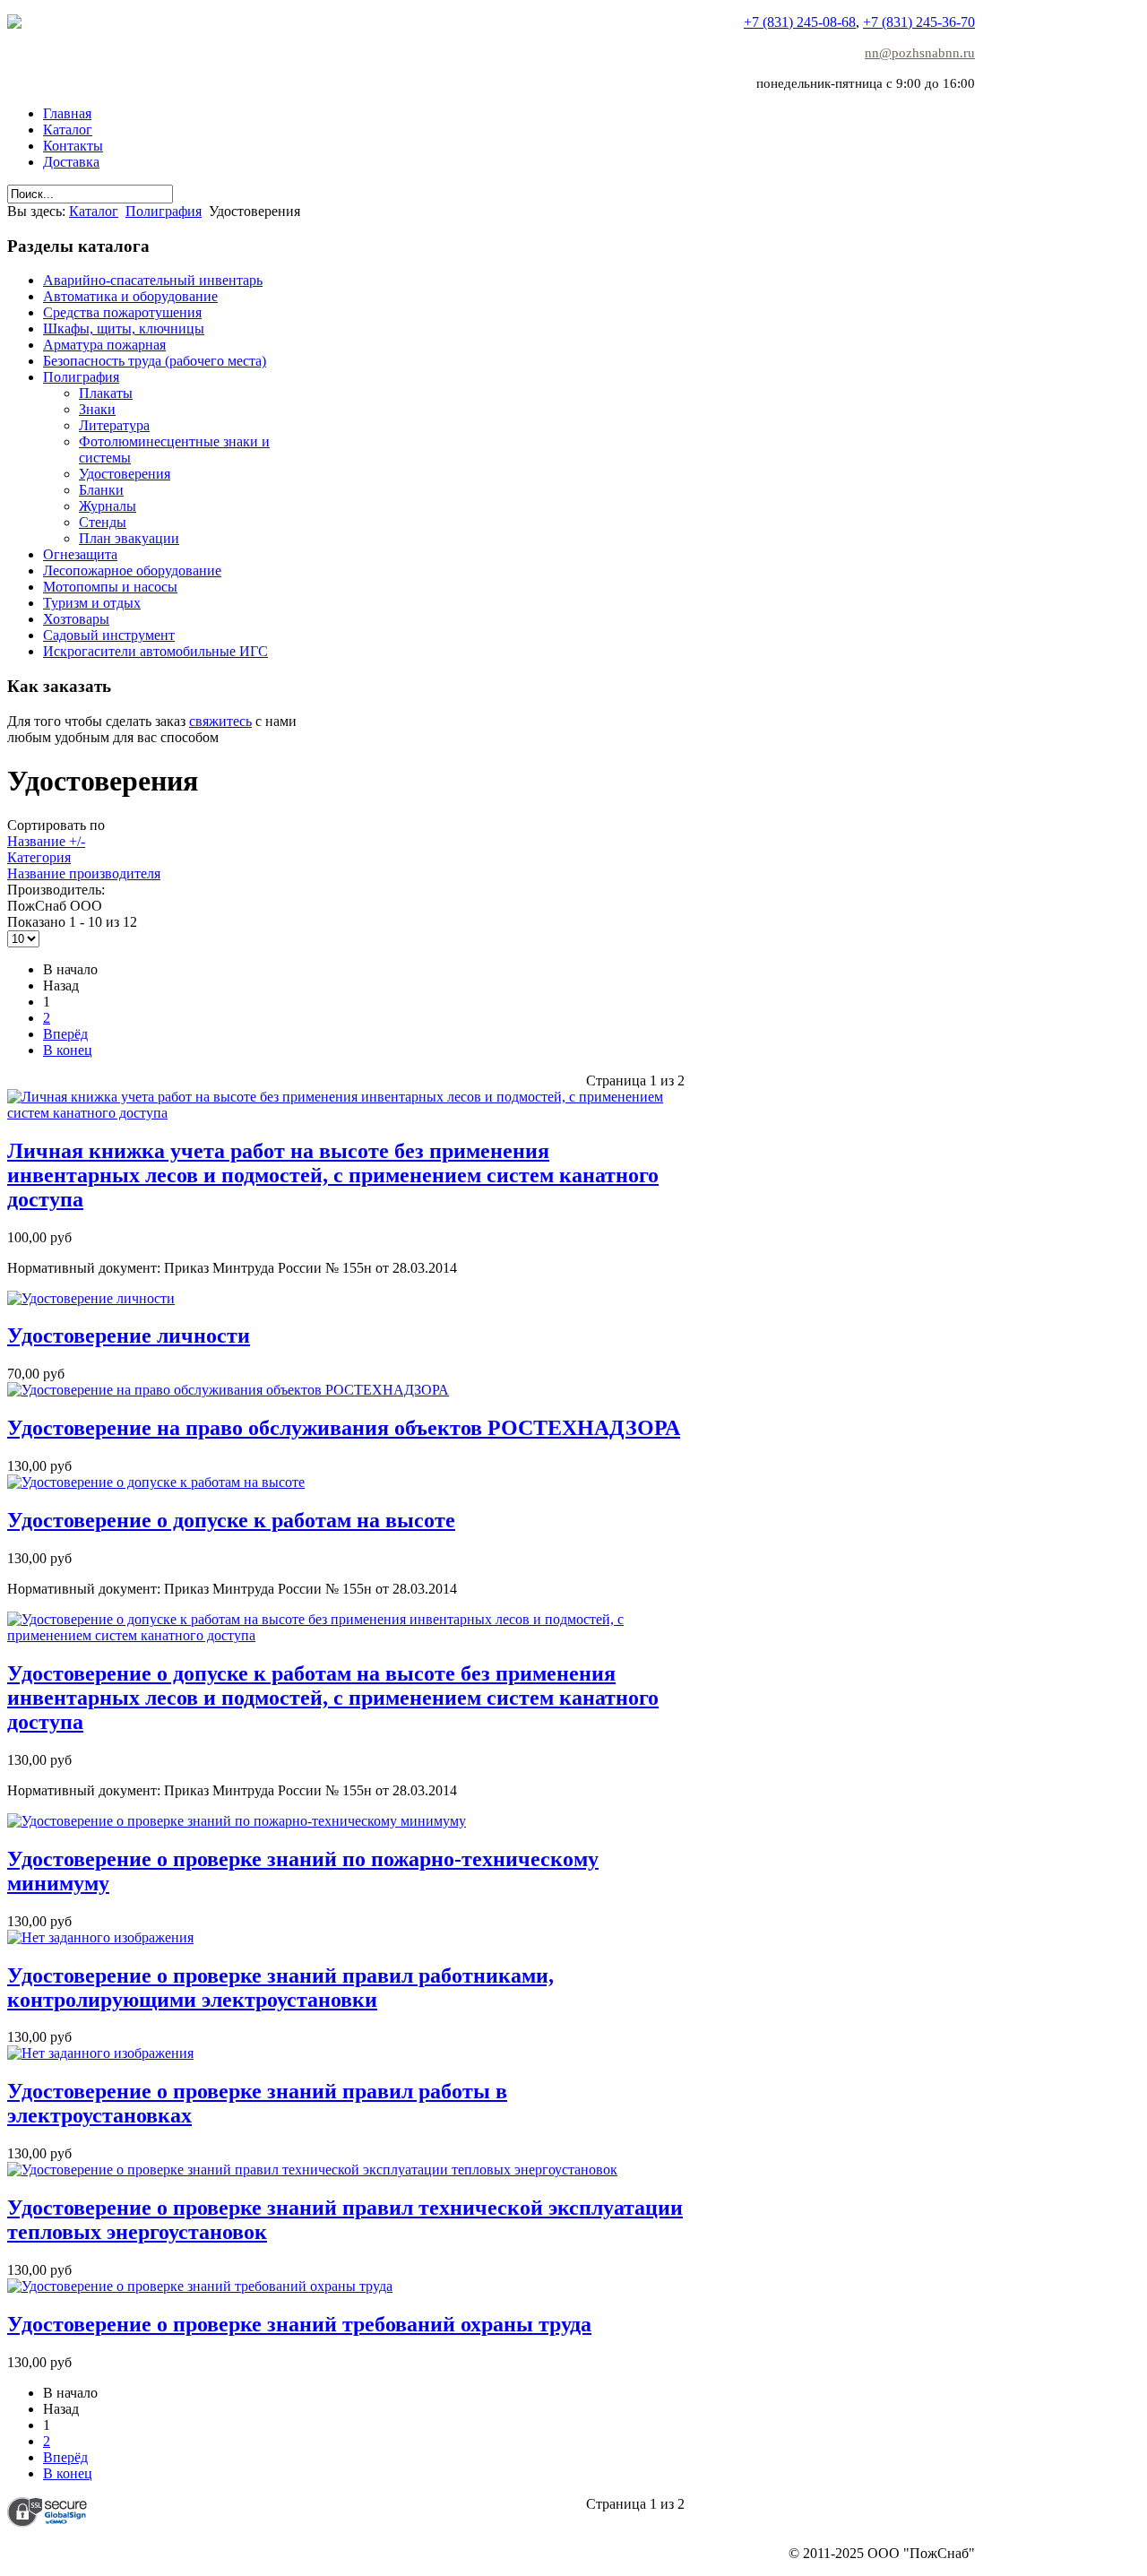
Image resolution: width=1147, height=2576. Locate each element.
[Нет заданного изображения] (100, 1937)
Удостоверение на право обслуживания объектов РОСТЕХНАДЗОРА (344, 1428)
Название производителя (84, 873)
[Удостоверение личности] (91, 1298)
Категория (39, 857)
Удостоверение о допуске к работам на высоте (231, 1520)
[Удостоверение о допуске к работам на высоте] (156, 1482)
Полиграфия (164, 211)
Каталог (94, 211)
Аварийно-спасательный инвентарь (153, 280)
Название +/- (46, 841)
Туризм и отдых (92, 603)
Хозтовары (76, 619)
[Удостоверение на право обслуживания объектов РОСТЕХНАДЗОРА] (228, 1390)
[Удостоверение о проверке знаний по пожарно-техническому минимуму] (237, 1821)
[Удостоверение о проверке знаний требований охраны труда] (200, 2286)
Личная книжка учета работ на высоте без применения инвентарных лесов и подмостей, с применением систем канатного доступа (333, 1175)
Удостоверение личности (129, 1336)
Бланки (101, 490)
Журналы (108, 506)
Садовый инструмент (109, 635)
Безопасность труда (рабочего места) (155, 361)
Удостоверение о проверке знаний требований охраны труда (299, 2324)
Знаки (97, 409)
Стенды (103, 522)
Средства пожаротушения (122, 312)
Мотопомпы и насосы (110, 587)
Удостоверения (125, 474)
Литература (114, 425)
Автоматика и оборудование (130, 296)
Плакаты (106, 393)
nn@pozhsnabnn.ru (920, 53)
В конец (68, 1050)
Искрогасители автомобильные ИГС (155, 651)
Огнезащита (80, 554)
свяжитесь (220, 721)
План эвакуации (129, 538)
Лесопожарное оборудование (132, 571)
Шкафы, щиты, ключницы (124, 328)
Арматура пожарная (104, 345)
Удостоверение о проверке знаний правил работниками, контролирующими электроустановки (280, 1988)
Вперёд (65, 1034)
